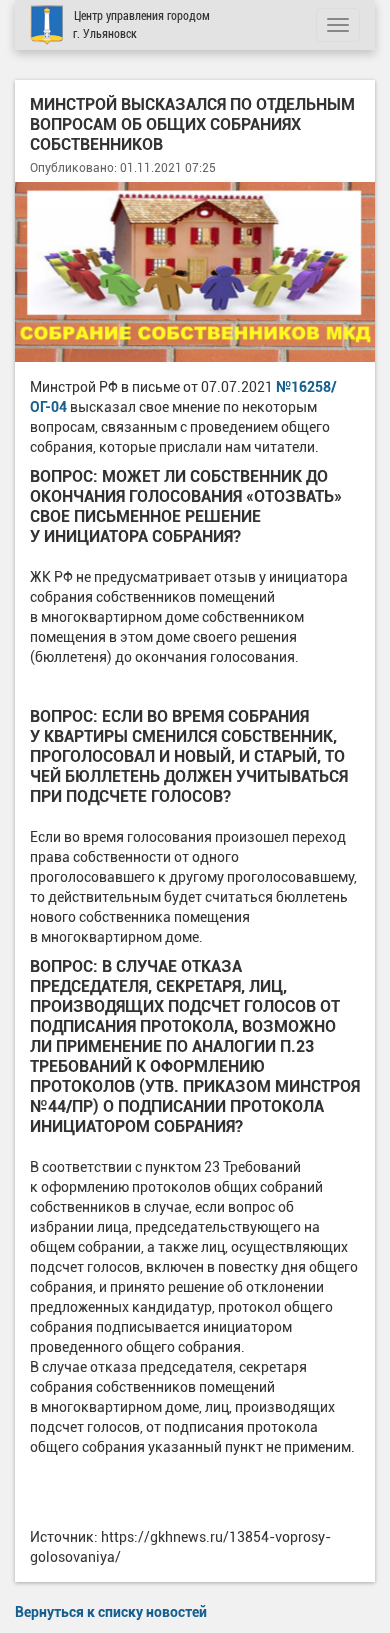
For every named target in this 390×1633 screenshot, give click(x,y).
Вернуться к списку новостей (111, 1612)
